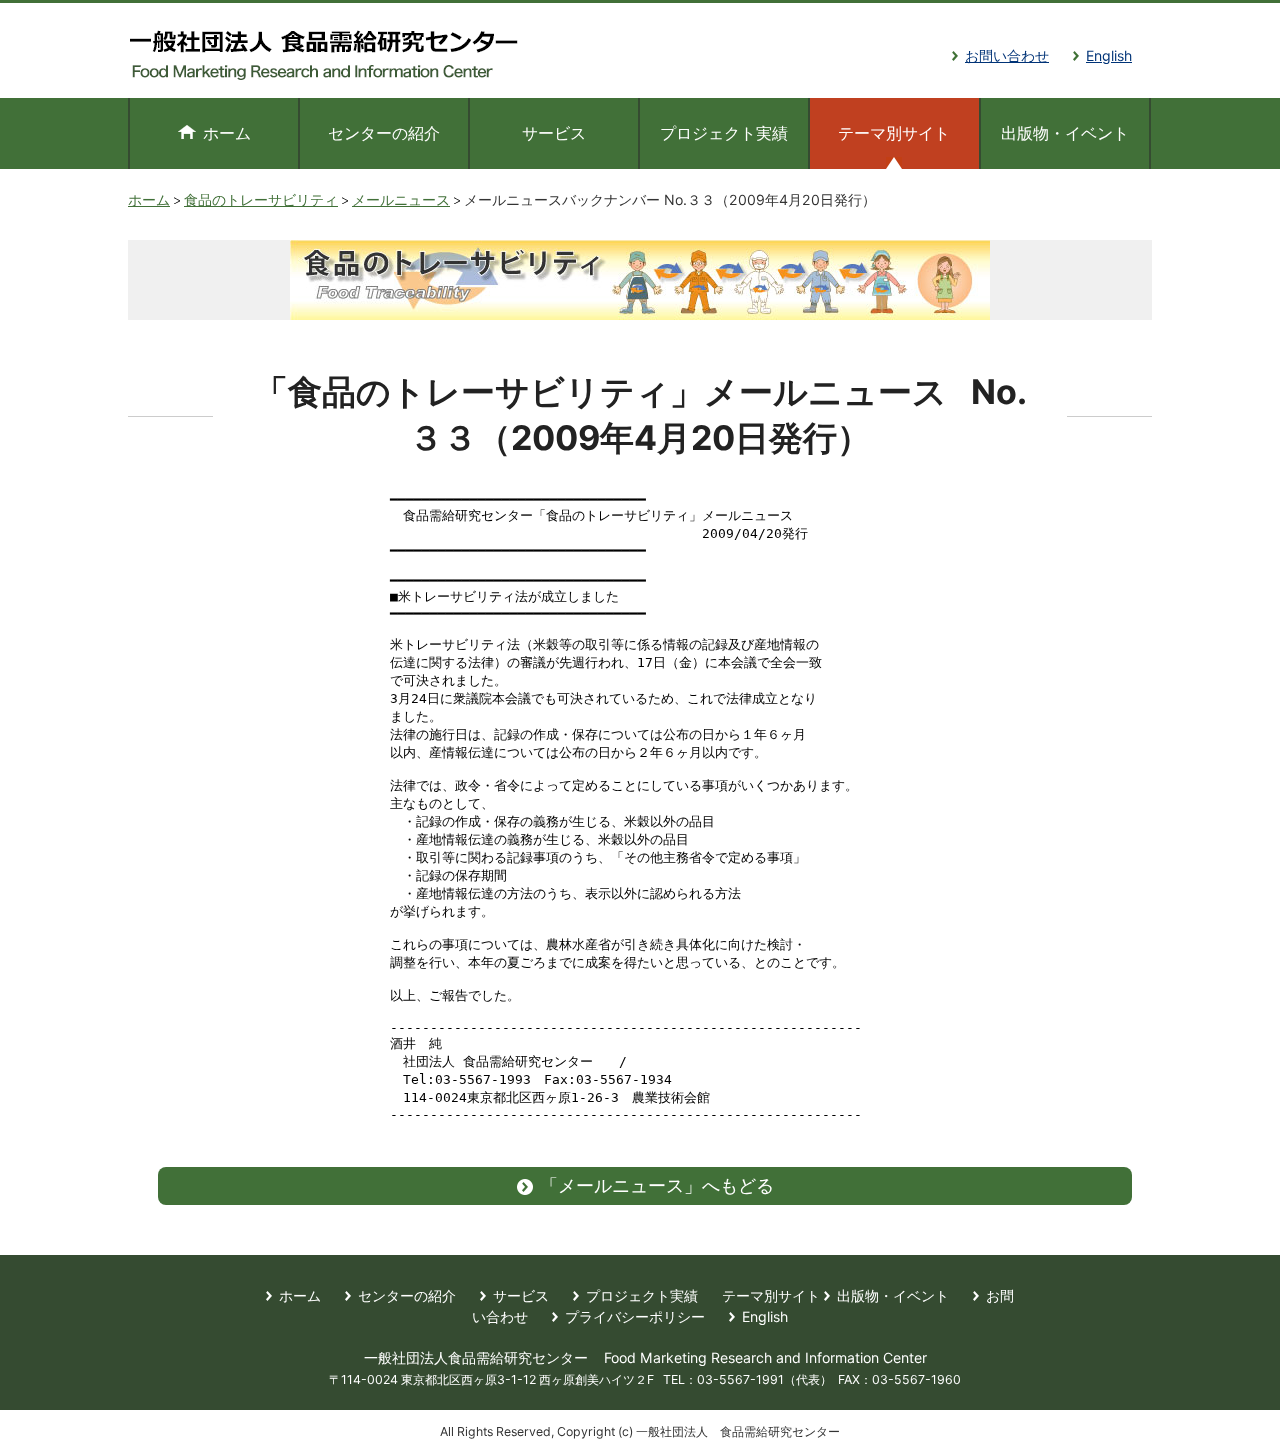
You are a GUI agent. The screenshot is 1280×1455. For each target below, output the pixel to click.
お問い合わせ (1007, 55)
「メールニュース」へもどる (657, 1185)
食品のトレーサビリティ (261, 199)
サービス (554, 133)
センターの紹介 (384, 133)
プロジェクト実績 (724, 133)
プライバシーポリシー (635, 1316)
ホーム (227, 133)
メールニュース (401, 199)
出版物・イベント (1065, 133)
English (1109, 55)
